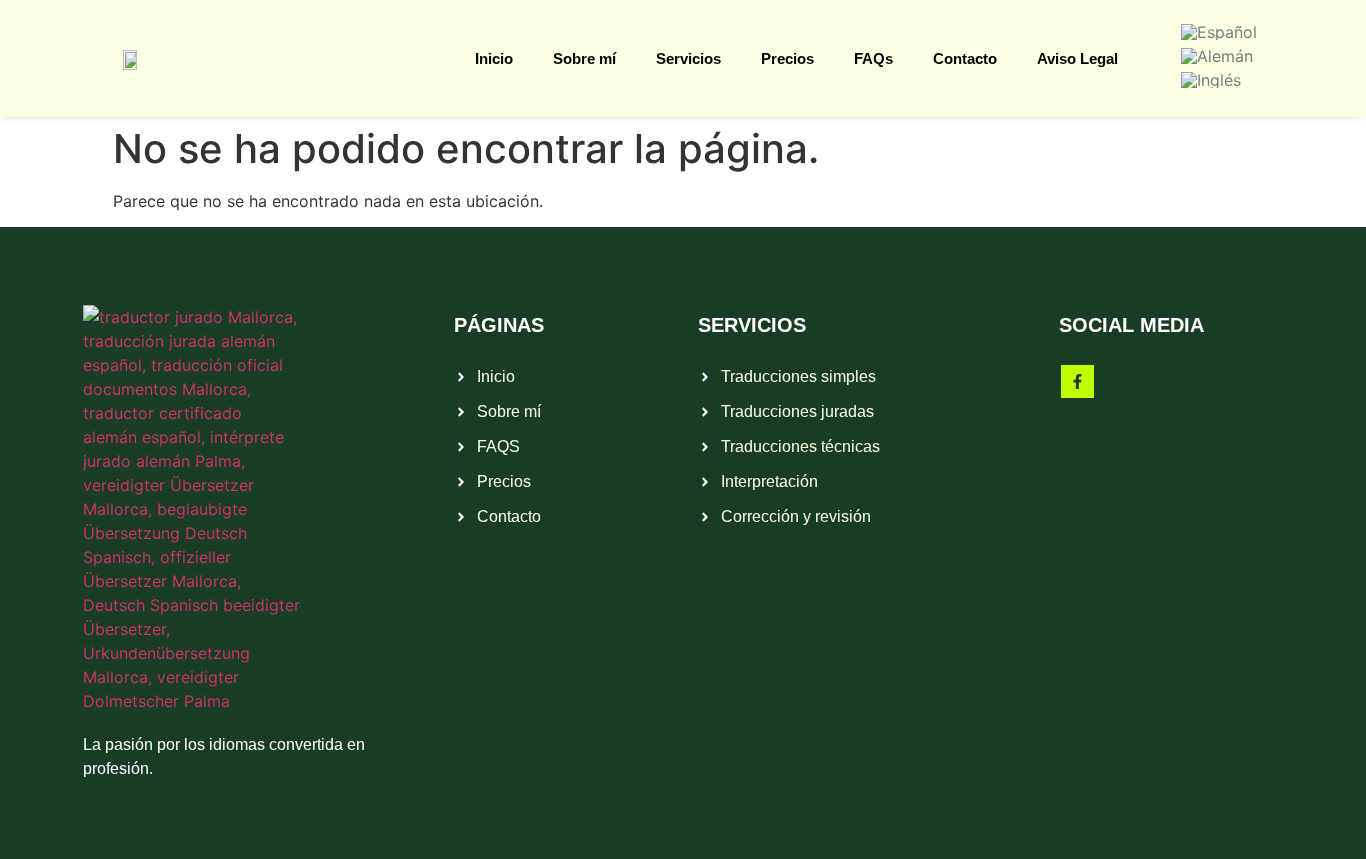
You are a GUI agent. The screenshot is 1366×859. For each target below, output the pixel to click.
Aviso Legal (1077, 58)
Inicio (494, 58)
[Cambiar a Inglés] (1211, 79)
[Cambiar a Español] (1219, 31)
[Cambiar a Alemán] (1217, 55)
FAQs (873, 58)
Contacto (965, 58)
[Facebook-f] (1077, 381)
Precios (787, 58)
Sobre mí (584, 58)
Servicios (688, 58)
